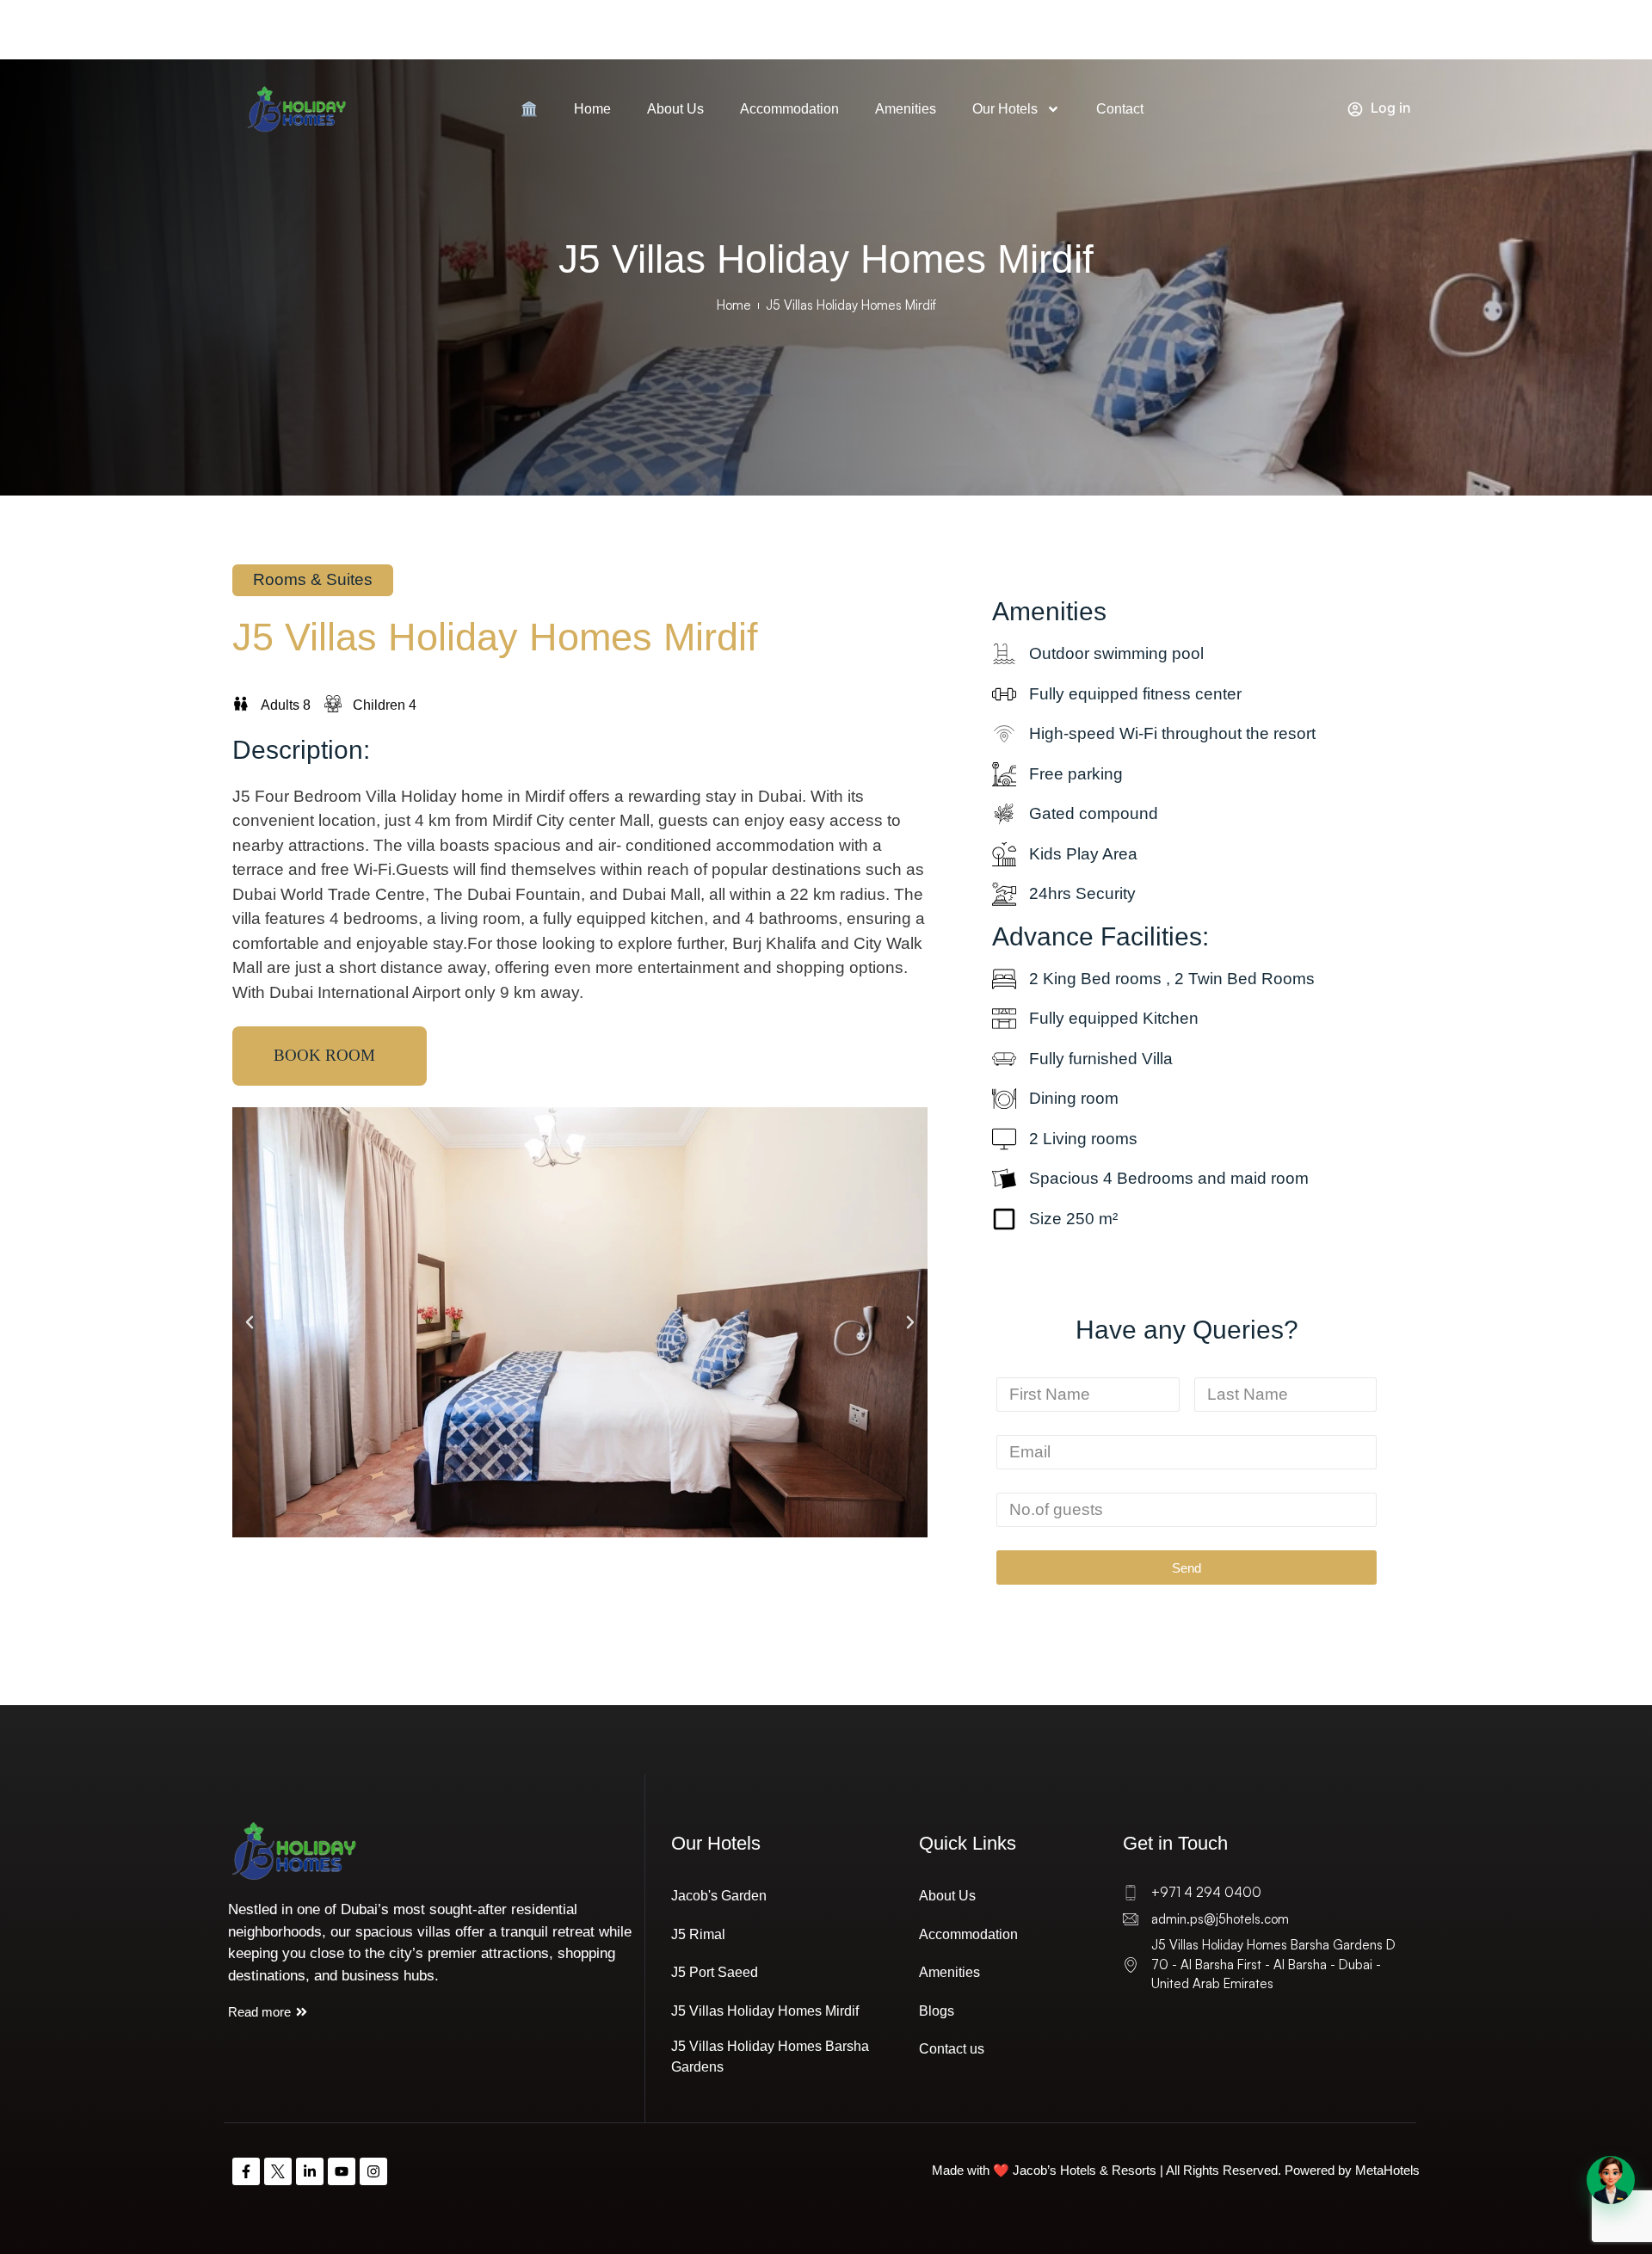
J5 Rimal (698, 1934)
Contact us (952, 2049)
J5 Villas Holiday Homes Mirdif (765, 2011)
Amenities (906, 109)
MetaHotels (1387, 2170)
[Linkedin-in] (310, 2171)
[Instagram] (373, 2171)
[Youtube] (342, 2171)
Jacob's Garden (719, 1896)
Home (592, 109)
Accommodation (789, 109)
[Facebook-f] (246, 2171)
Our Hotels (1005, 109)
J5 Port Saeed (715, 1972)
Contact (1120, 109)
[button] (250, 1322)
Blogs (937, 2011)
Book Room (324, 1055)
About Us (675, 109)
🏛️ (529, 109)
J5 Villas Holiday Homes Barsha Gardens (770, 2057)
